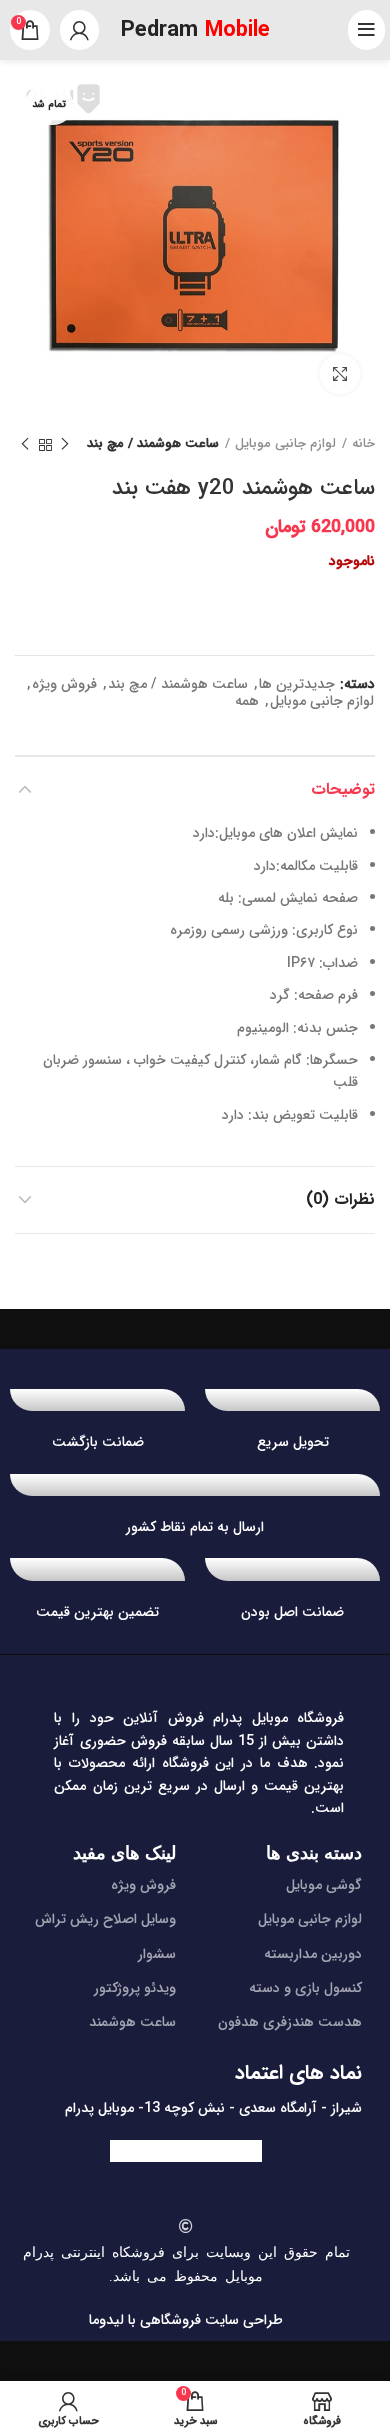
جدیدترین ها (297, 684)
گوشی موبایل (324, 1885)
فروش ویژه (64, 684)
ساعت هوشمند (132, 2022)
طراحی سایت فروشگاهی (209, 2320)
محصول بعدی (25, 445)
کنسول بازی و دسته (305, 1988)
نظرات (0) (340, 1199)
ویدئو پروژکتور (135, 1988)
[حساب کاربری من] (79, 30)
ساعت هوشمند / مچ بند (153, 444)
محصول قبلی (65, 445)
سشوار (157, 1954)
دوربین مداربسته (313, 1954)
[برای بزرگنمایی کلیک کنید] (340, 374)
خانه (363, 444)
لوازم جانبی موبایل (285, 444)
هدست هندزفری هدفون (290, 2022)
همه (247, 701)
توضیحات (343, 789)
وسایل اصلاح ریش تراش (105, 1919)
